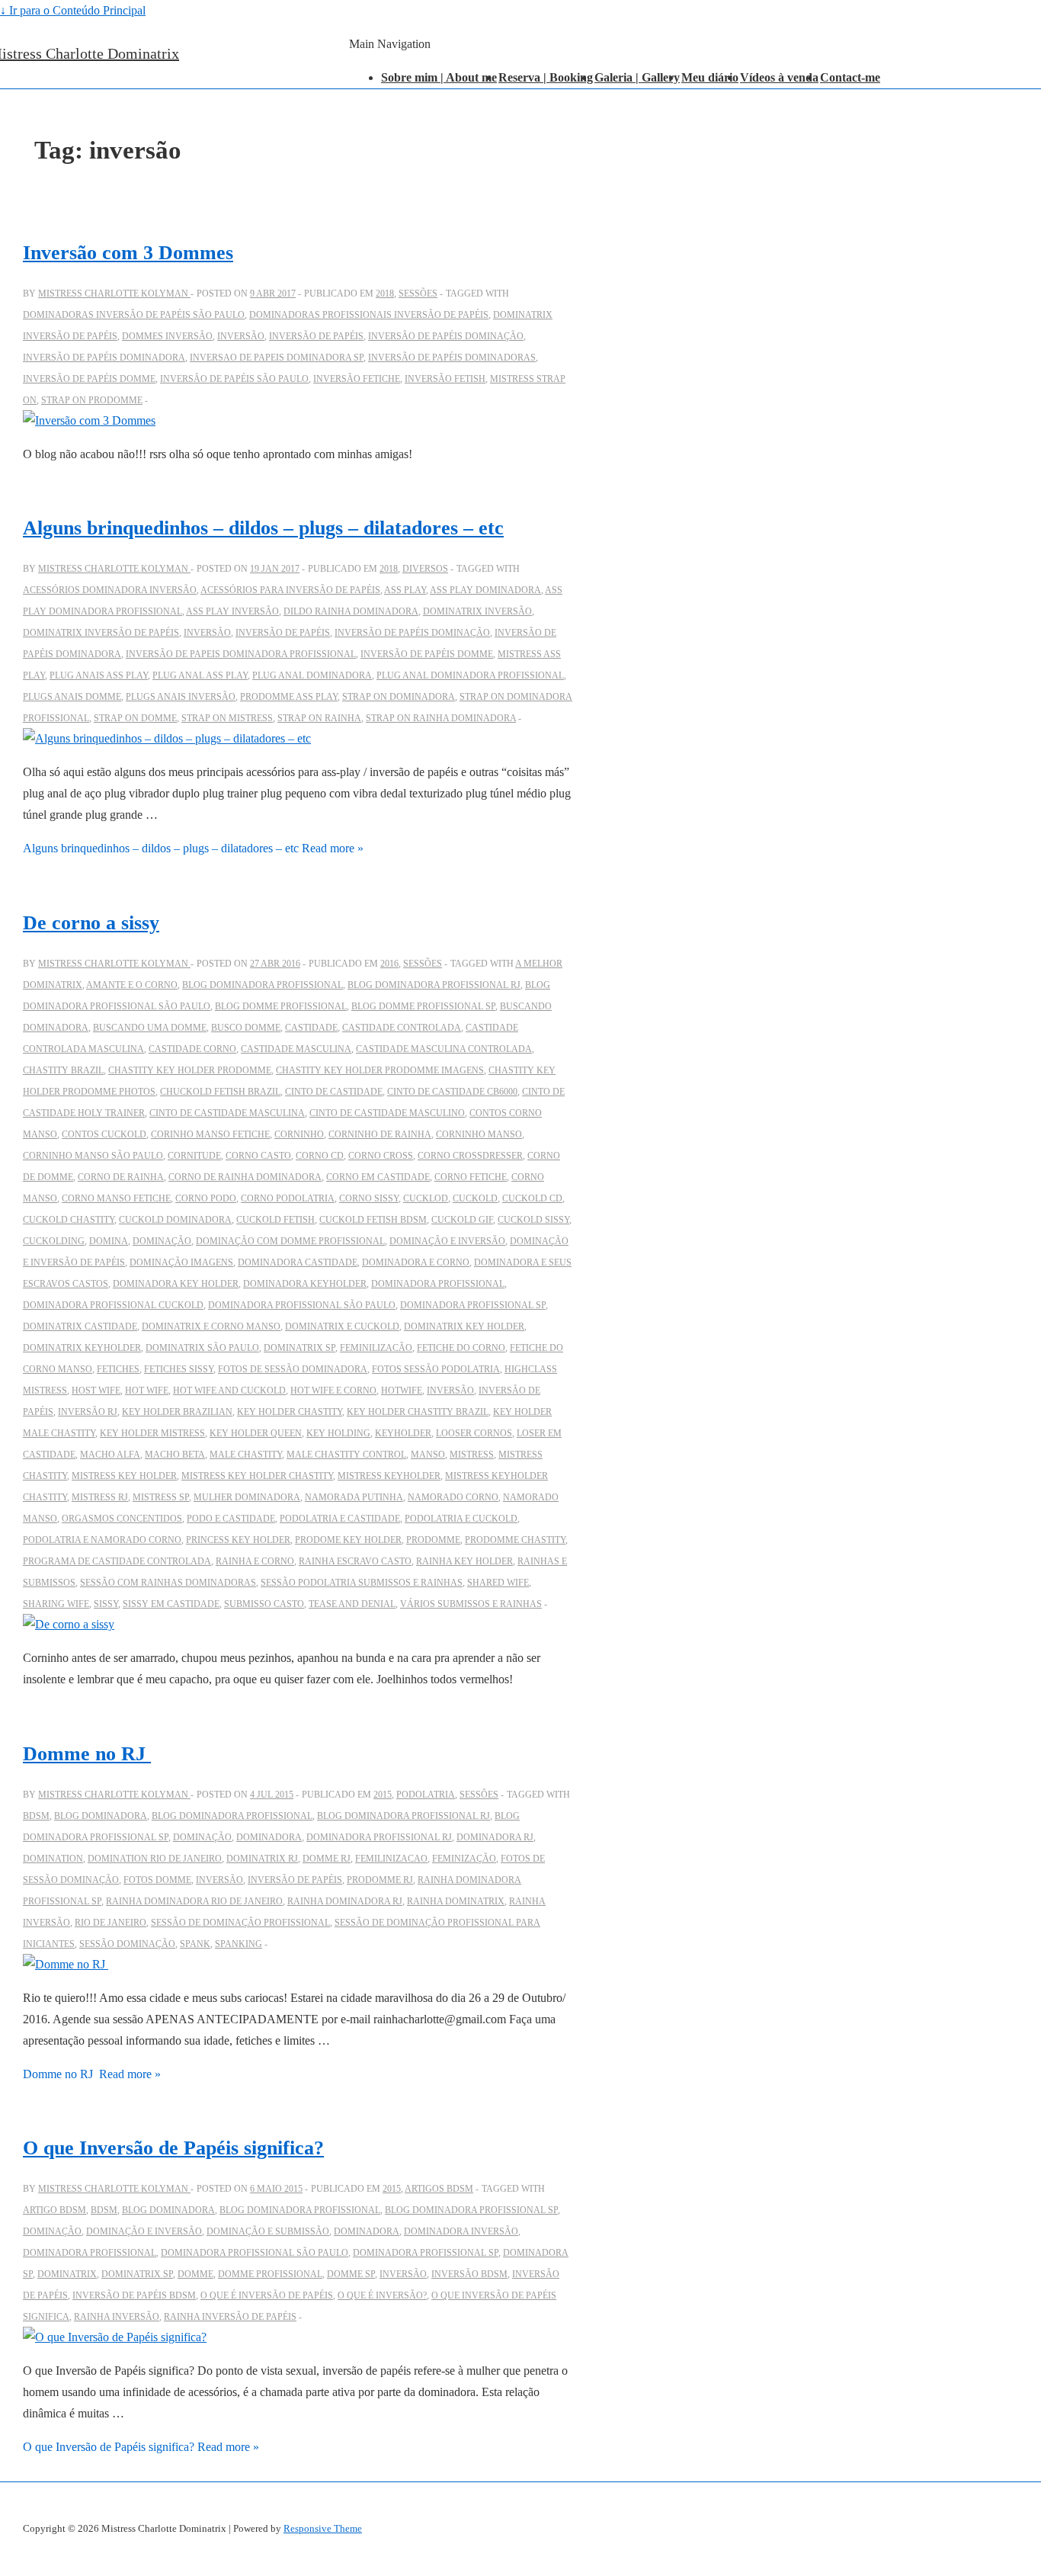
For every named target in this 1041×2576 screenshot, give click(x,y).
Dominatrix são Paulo (202, 1348)
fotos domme (157, 1880)
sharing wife (56, 1604)
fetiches (118, 1369)
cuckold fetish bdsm (373, 1220)
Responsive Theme (323, 2528)
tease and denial (352, 1604)
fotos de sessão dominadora (293, 1369)
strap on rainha (319, 718)
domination (53, 1859)
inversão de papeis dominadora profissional (241, 654)
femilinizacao (391, 1859)
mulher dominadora (247, 1497)
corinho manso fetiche (210, 1134)
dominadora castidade (298, 1262)
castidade (311, 1028)
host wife (96, 1391)
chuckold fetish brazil (220, 1092)
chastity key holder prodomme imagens (380, 1070)
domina (109, 1241)
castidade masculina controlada (444, 1049)
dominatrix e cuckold (342, 1326)
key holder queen (256, 1433)
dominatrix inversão (477, 611)
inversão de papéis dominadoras (452, 358)
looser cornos (474, 1433)
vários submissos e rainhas (471, 1604)
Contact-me (850, 77)
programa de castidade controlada (117, 1561)
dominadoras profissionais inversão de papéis (369, 315)
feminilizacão (376, 1348)
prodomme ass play (289, 697)
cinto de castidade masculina (227, 1113)
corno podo (206, 1198)
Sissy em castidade (171, 1604)
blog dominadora (101, 1816)
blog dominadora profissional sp (471, 2210)
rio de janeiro (111, 1923)
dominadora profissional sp (473, 1305)
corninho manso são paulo (93, 1156)
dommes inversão (167, 336)
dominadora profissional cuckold (113, 1305)
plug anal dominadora (312, 675)
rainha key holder (464, 1561)
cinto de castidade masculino (387, 1113)
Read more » (193, 848)
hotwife (402, 1391)
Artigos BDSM (439, 2189)
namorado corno (453, 1497)
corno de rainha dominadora (245, 1177)
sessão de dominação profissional (240, 1923)
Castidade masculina (296, 1049)
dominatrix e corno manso (211, 1326)
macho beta (175, 1455)
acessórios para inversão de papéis (290, 590)
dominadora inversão (461, 2231)
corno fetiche (471, 1177)
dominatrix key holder (464, 1326)
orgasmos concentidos (122, 1519)
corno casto (258, 1156)
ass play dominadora (485, 590)
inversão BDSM (469, 2274)
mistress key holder (124, 1476)
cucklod (426, 1198)
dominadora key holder (176, 1284)
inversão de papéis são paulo (234, 379)
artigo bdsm (54, 2210)
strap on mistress (227, 718)
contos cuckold (104, 1134)
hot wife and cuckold (229, 1391)
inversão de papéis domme (89, 379)
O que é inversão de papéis (267, 2295)
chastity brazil (63, 1070)
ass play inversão (232, 611)
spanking (239, 1944)
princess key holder (238, 1540)
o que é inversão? (382, 2295)
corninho (299, 1134)
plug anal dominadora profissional (470, 675)
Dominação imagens (181, 1262)
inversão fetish (445, 379)
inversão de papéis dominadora (104, 358)
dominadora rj (495, 1837)
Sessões (418, 294)
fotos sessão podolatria (436, 1369)
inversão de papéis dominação (446, 336)
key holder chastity (290, 1412)
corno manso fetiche (116, 1198)
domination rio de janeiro (155, 1859)
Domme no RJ (87, 1754)
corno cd (320, 1156)
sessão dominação (127, 1944)
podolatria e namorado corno (102, 1540)
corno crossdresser (470, 1156)
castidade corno (192, 1049)
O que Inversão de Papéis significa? (173, 2148)
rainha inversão (117, 2317)
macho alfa (110, 1455)
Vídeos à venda (779, 77)
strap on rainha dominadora (441, 718)
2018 (385, 294)
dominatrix (67, 2274)
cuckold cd (532, 1198)
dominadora (269, 1837)
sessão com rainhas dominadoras (168, 1583)
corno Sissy (369, 1198)
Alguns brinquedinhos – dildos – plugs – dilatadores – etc (263, 528)
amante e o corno (132, 985)
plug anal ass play (200, 675)
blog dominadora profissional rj (434, 985)
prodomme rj (380, 1880)
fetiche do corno (461, 1348)
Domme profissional (270, 2274)
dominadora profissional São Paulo (302, 1305)
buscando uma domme (150, 1028)
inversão (241, 336)
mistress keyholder (389, 1476)
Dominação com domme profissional (290, 1241)
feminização (464, 1859)
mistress (472, 1455)
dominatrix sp (299, 1348)
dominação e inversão (447, 1241)
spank (195, 1944)
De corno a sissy (91, 923)
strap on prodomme (92, 400)
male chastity (246, 1455)
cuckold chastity (69, 1220)
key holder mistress (152, 1433)
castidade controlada (402, 1028)
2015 (383, 1795)
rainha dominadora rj (345, 1901)
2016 (389, 964)
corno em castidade (378, 1177)
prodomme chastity (515, 1540)
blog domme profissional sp (423, 1006)
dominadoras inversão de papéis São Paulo (134, 315)
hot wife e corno (333, 1391)
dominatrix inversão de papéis (101, 633)
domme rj (327, 1859)
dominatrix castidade (80, 1326)
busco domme (246, 1028)
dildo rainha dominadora (351, 611)
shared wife (498, 1583)
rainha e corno (255, 1561)
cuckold (475, 1198)
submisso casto (264, 1604)
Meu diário (710, 77)
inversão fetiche (357, 379)
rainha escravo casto (355, 1561)
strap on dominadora (399, 697)
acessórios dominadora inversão (110, 590)
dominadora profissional (438, 1284)
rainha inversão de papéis (230, 2317)
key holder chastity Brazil (418, 1412)
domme (195, 2274)
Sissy (106, 1604)
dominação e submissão (268, 2231)
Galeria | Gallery (637, 77)
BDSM (36, 1816)
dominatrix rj (262, 1859)
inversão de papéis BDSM (134, 2295)
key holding (338, 1433)
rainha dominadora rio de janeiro (194, 1901)
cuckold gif (462, 1220)
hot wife (147, 1391)
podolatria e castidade (340, 1519)
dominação (162, 1241)
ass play (405, 590)
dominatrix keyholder (82, 1348)
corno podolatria (288, 1198)
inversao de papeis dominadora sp (277, 358)
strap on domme (135, 718)
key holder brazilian (177, 1412)
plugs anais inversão (181, 697)
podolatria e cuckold (461, 1519)
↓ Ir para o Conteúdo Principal (73, 10)
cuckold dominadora (175, 1220)
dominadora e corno (416, 1262)
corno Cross (381, 1156)
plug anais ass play (99, 675)
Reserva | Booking (546, 77)
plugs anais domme (72, 697)
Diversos (425, 569)
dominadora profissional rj (379, 1837)
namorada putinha (354, 1497)
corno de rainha (121, 1177)
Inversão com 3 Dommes (128, 253)
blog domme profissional (281, 1006)
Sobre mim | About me (439, 77)
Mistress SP (161, 1497)
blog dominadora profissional (263, 985)
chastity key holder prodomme (190, 1070)
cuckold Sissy (533, 1220)
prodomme (433, 1540)
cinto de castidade (334, 1092)
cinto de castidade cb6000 (452, 1092)
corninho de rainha (380, 1134)
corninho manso (479, 1134)
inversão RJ (88, 1412)
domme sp (351, 2274)
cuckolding (54, 1241)
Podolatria (426, 1795)
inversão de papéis (316, 336)
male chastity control (346, 1455)
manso (428, 1455)
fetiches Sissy (179, 1369)
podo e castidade (231, 1519)
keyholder (403, 1433)
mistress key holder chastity (257, 1476)
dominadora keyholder (305, 1284)
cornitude (194, 1156)
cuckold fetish (275, 1220)
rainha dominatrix (456, 1901)
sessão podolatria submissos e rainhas (362, 1583)
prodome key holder (348, 1540)
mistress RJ (100, 1497)
